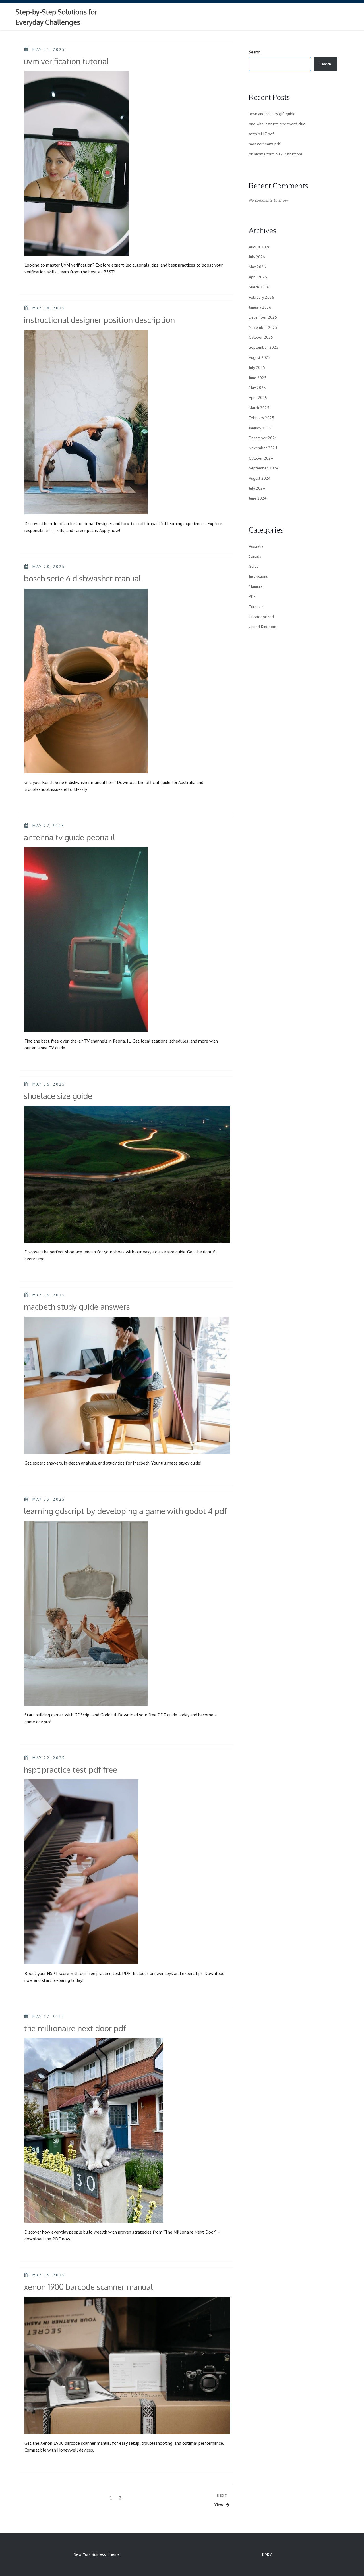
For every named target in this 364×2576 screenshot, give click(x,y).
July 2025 (257, 367)
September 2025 (264, 347)
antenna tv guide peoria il (70, 837)
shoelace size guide (58, 1096)
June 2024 (258, 498)
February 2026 (261, 297)
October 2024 (261, 458)
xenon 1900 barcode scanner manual (88, 2287)
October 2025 (261, 337)
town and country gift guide (272, 114)
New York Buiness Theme (97, 2554)
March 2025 (259, 408)
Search (255, 52)
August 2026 (260, 247)
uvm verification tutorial (66, 61)
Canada (255, 556)
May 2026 (257, 267)
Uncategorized (261, 617)
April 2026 (258, 277)
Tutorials (256, 607)
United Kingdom (262, 627)
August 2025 (260, 357)
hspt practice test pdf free (71, 1770)
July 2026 (257, 257)
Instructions (258, 576)
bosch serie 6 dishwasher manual (82, 578)
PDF (252, 596)
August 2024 (260, 478)
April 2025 (258, 398)
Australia (256, 546)
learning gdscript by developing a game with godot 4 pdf (125, 1511)
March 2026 (259, 287)
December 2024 (263, 438)
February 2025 (261, 418)
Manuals (256, 587)
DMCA (267, 2554)
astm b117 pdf (261, 134)
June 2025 (258, 378)
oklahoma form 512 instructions (276, 154)
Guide (254, 566)
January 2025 (260, 428)
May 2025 (257, 388)
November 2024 (263, 448)
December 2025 (263, 317)
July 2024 (257, 488)
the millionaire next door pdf (75, 2028)
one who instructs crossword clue (277, 124)
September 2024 (264, 468)
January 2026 (260, 307)
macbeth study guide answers (77, 1307)
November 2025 (263, 327)
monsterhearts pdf (265, 144)
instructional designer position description (99, 320)
